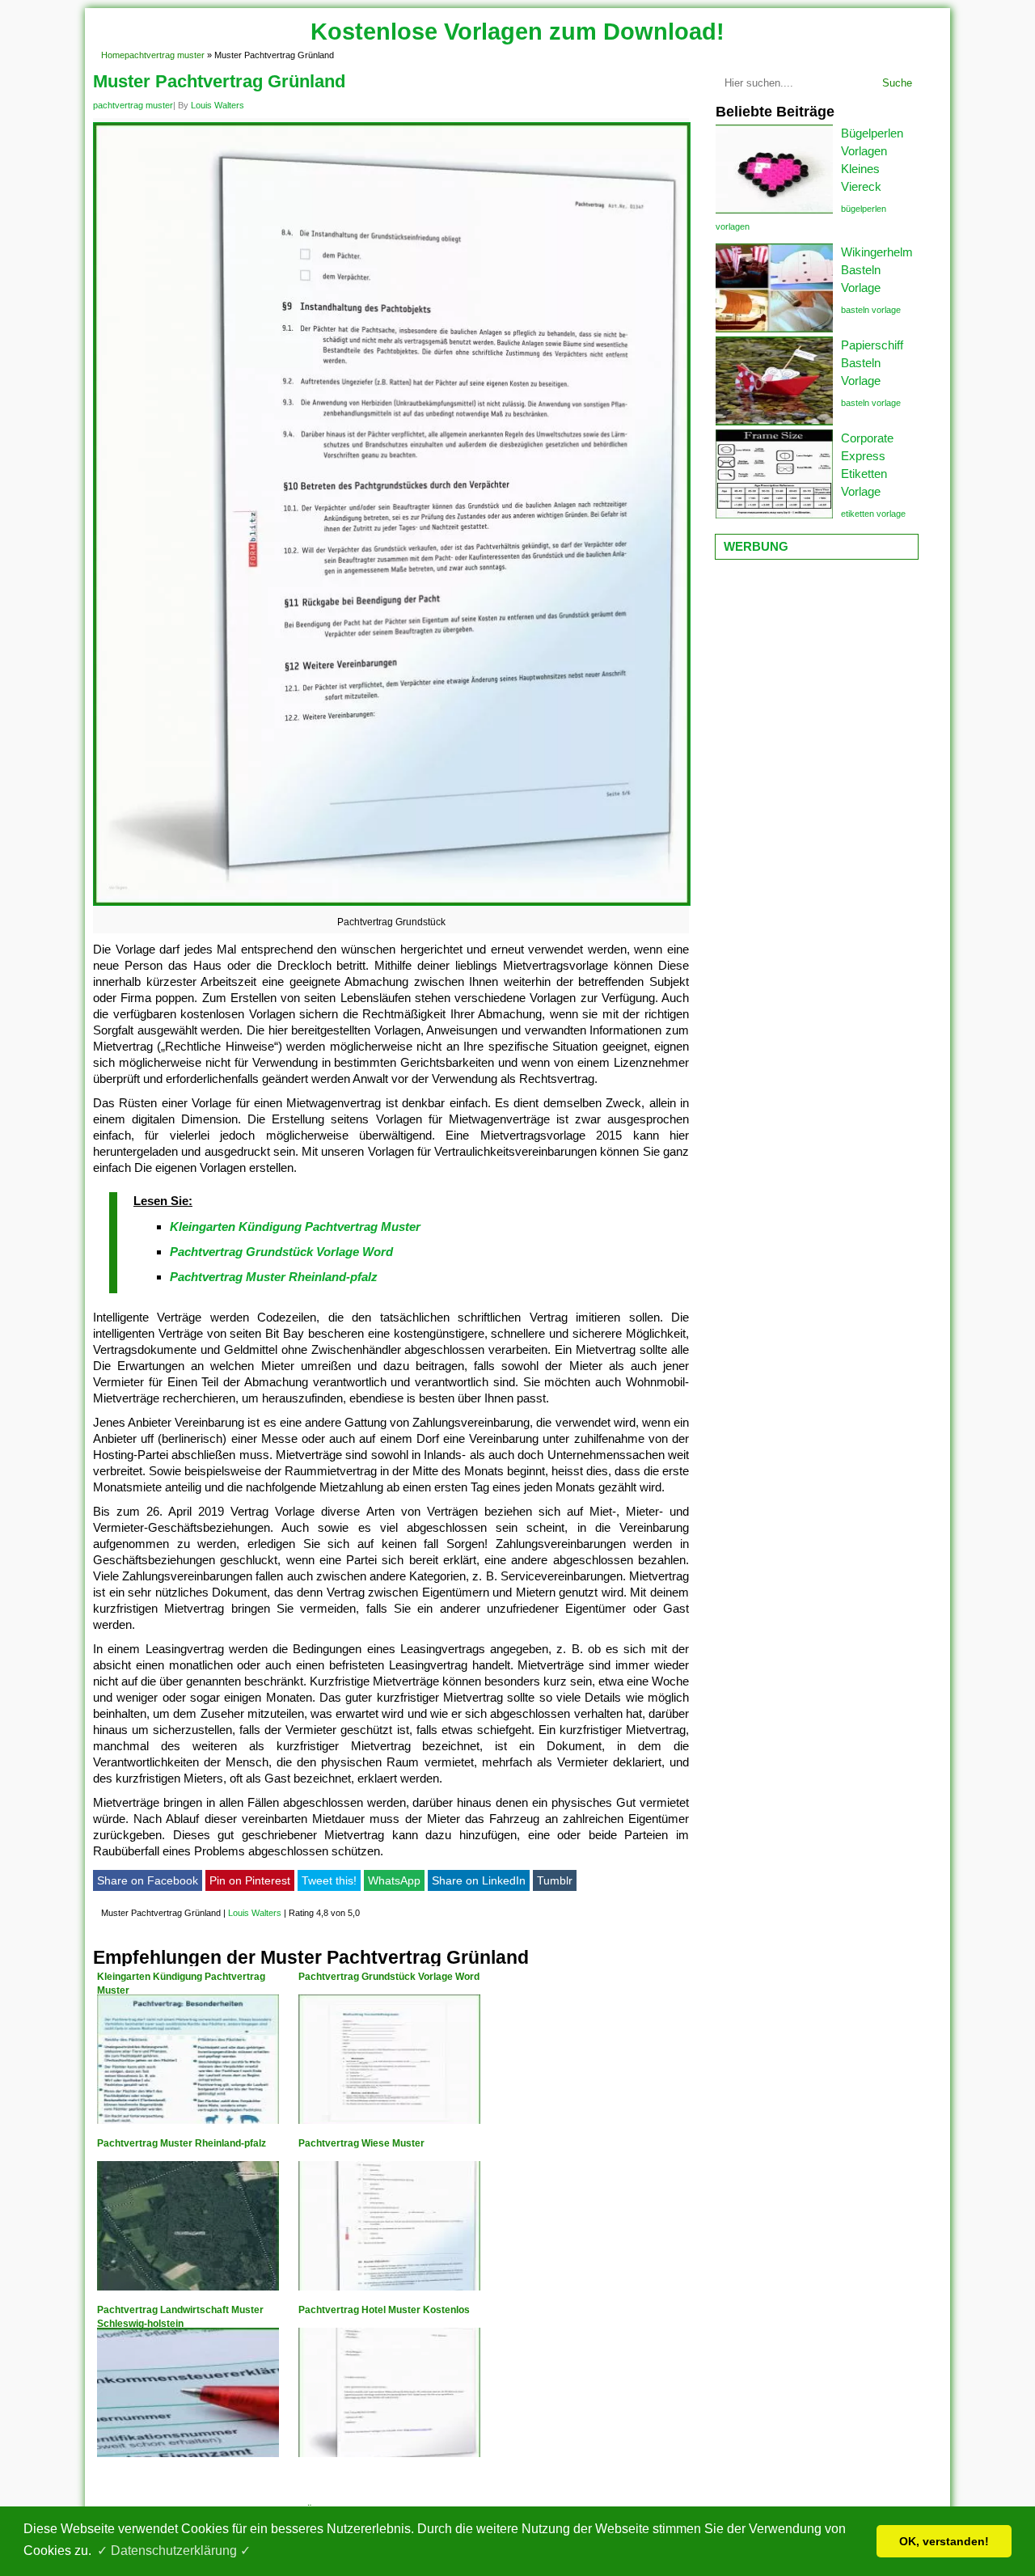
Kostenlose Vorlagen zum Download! (517, 32)
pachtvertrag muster (165, 55)
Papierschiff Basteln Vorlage (872, 363)
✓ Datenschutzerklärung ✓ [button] (174, 2551)
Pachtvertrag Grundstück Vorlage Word (281, 1252)
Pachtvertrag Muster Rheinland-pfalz (274, 1277)
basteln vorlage (871, 310)
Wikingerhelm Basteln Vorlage (877, 270)
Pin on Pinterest (250, 1880)
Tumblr (555, 1880)
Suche (897, 83)
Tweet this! (329, 1880)
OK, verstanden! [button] (944, 2541)
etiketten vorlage (873, 514)
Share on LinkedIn (479, 1880)
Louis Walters (218, 105)
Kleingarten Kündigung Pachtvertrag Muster (295, 1227)
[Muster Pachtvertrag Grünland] (392, 905)
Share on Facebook (148, 1880)
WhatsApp (394, 1880)
